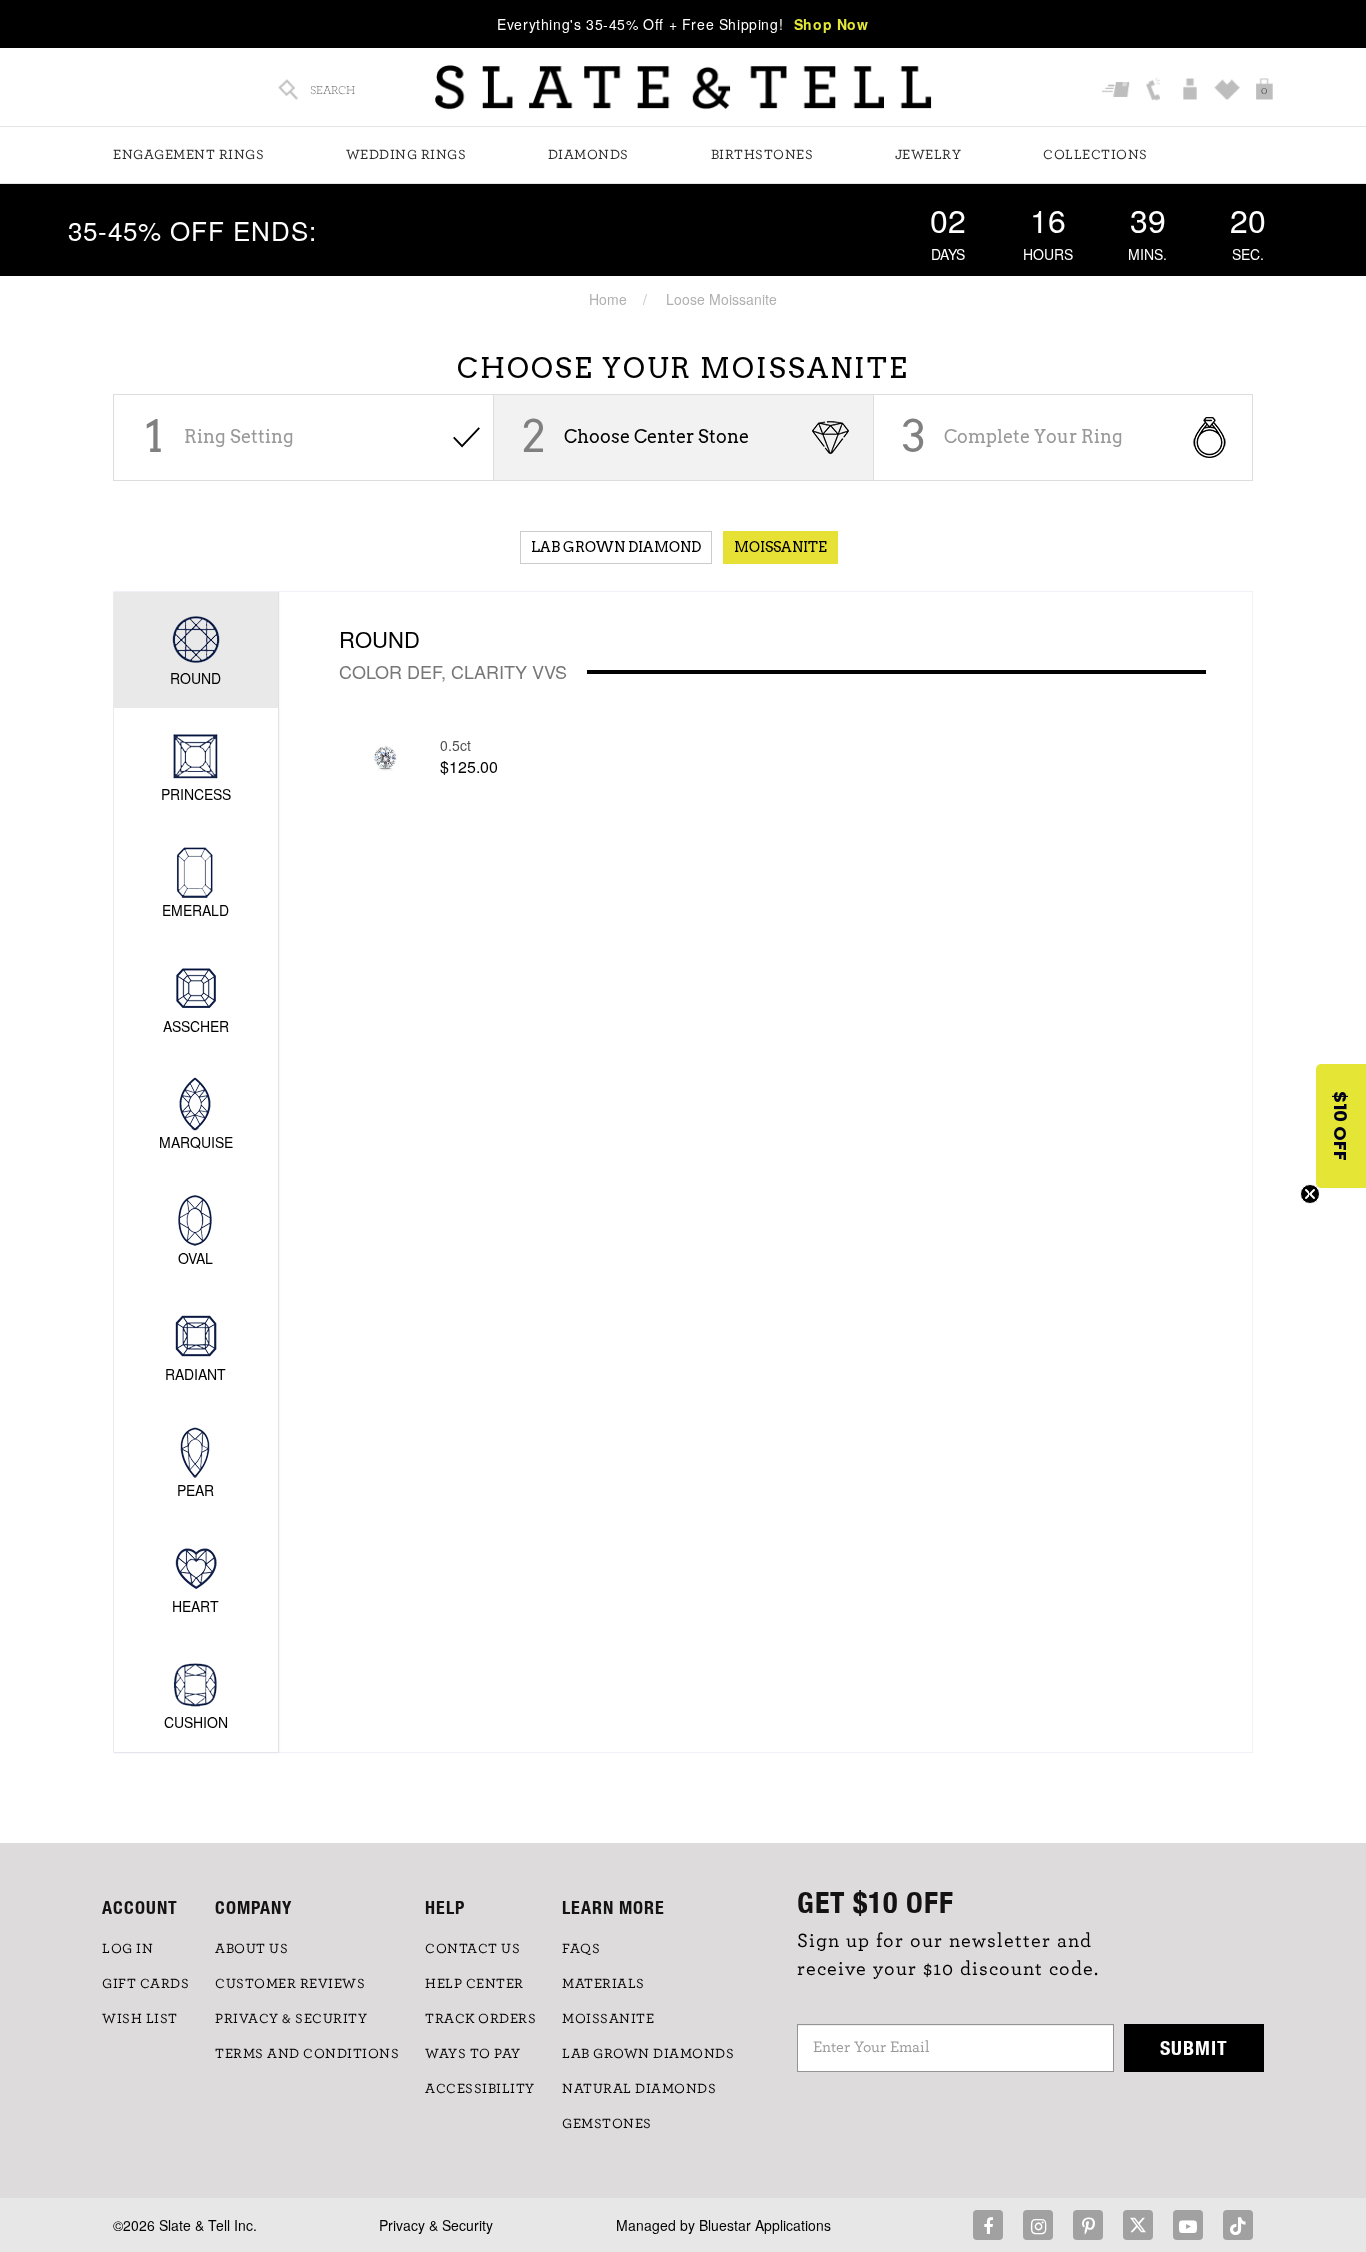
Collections (1095, 155)
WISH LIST (140, 2019)
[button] (1341, 1126)
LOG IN (127, 1949)
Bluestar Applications (765, 2225)
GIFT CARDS (145, 1984)
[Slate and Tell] (683, 87)
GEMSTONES (607, 2124)
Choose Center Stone (656, 436)
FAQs (581, 1949)
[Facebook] (988, 2225)
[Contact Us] (1155, 90)
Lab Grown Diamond (616, 547)
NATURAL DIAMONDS (639, 2089)
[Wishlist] (1229, 90)
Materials (603, 1984)
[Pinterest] (1088, 2225)
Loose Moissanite (721, 299)
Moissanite (780, 547)
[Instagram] (1038, 2225)
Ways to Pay (473, 2054)
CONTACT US (472, 1949)
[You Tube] (1188, 2225)
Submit (1194, 2047)
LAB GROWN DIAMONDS (648, 2054)
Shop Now (831, 24)
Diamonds (588, 155)
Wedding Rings (406, 155)
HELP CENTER (474, 1984)
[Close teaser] (1310, 1194)
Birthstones (762, 155)
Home (608, 299)
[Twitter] (1138, 2225)
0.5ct (455, 745)
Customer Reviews (290, 1984)
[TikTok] (1238, 2225)
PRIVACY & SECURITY (291, 2019)
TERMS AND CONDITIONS (307, 2054)
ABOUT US (251, 1949)
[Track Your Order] (1118, 90)
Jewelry (928, 155)
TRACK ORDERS (480, 2019)
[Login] (1192, 90)
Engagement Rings (188, 155)
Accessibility (480, 2089)
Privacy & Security (436, 2225)
